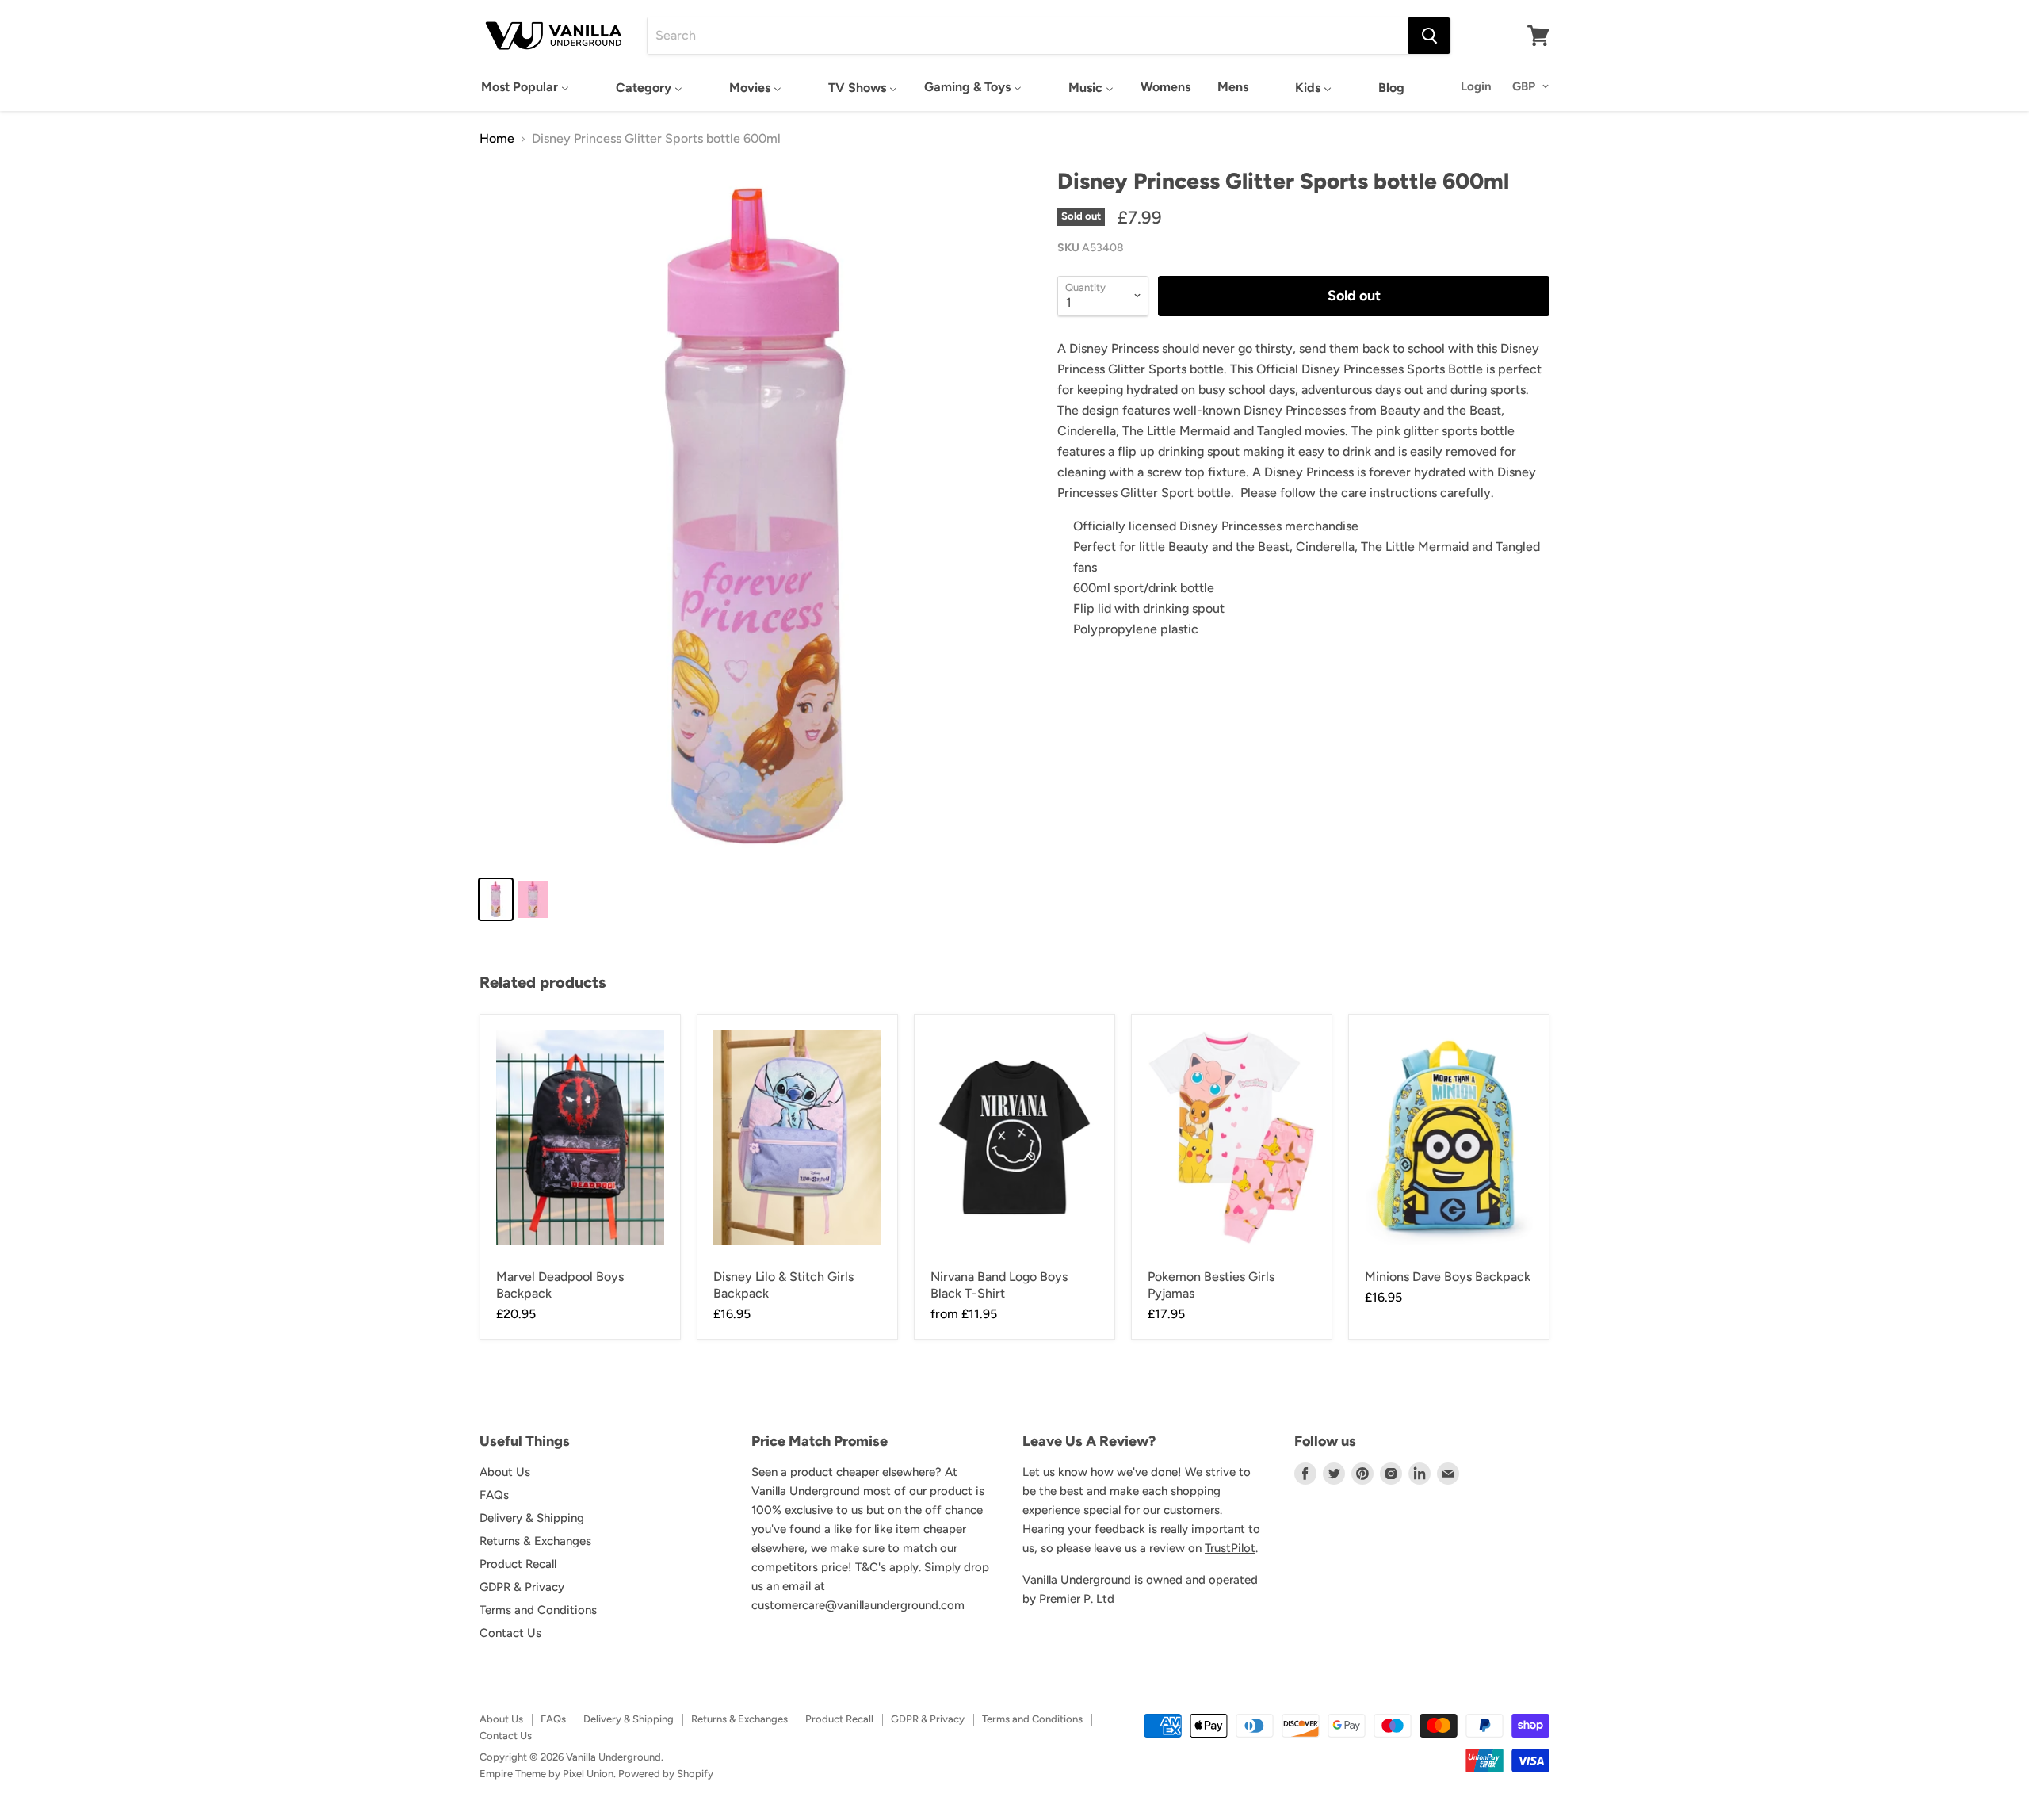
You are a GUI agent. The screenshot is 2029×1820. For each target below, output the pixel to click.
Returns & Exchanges (535, 1541)
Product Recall (518, 1564)
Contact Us (510, 1633)
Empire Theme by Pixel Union (546, 1774)
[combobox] (1028, 36)
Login (1476, 86)
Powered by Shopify (666, 1774)
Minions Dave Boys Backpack (1448, 1277)
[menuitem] (525, 87)
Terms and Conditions (538, 1610)
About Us (505, 1472)
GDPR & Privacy (522, 1587)
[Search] (1429, 36)
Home (497, 139)
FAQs (494, 1495)
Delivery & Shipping (532, 1518)
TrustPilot (1230, 1548)
